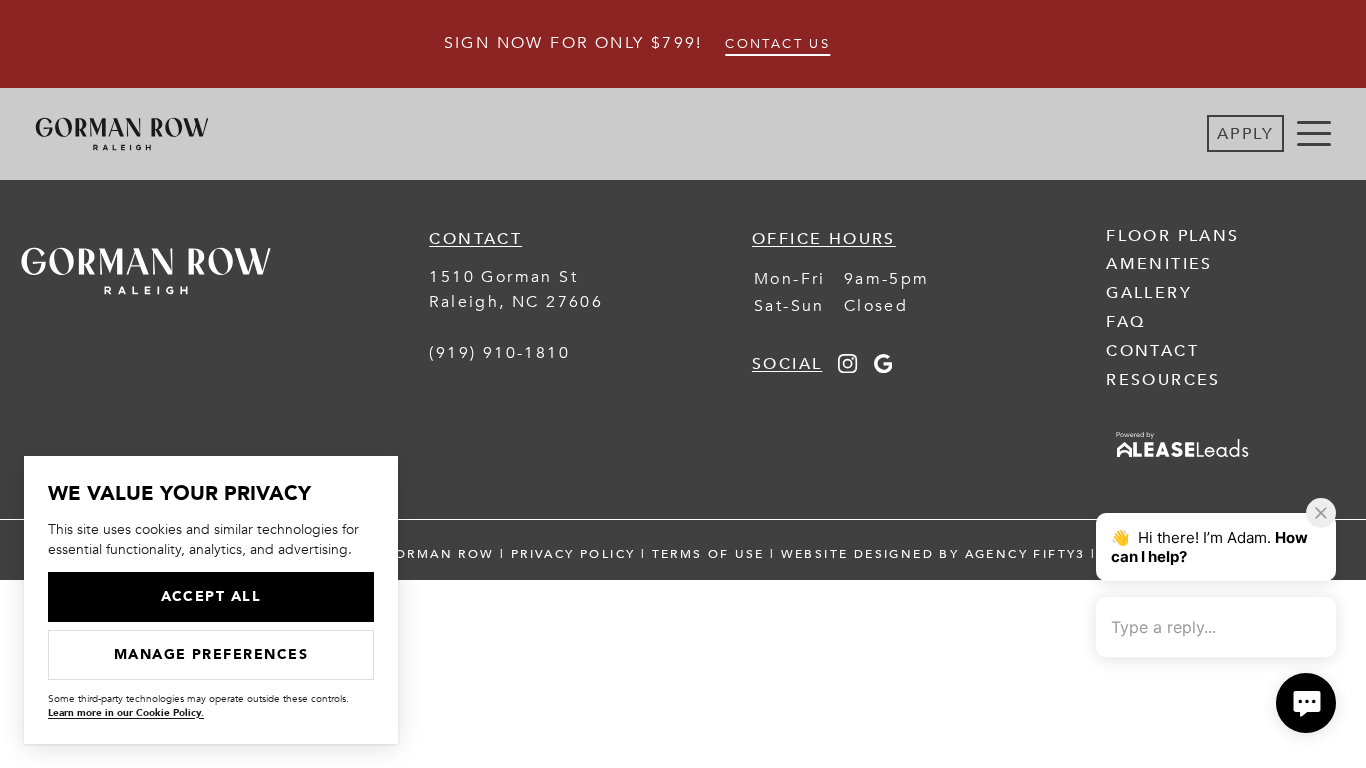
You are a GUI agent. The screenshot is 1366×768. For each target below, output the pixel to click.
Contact (1152, 351)
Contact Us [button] (777, 44)
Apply (1245, 134)
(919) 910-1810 (499, 353)
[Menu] (1314, 134)
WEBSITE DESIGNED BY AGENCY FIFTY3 (933, 554)
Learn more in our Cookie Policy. (126, 713)
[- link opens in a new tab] (1183, 459)
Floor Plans (1172, 236)
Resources (1163, 380)
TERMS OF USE (708, 554)
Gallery (1149, 293)
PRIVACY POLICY (573, 554)
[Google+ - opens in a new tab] (883, 368)
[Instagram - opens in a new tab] (847, 368)
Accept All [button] (211, 596)
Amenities (1159, 264)
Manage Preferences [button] (211, 654)
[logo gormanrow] (146, 309)
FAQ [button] (1125, 322)
